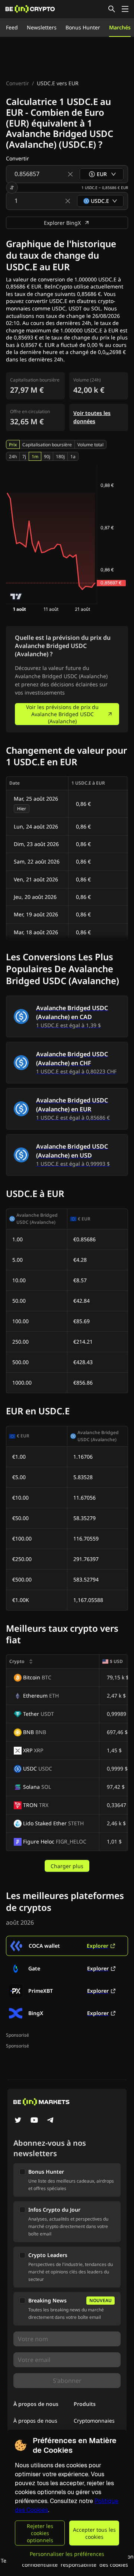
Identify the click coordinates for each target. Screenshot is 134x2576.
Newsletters (42, 27)
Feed (12, 27)
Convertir (17, 83)
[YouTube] (34, 2121)
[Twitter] (18, 2121)
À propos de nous (35, 2421)
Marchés (120, 27)
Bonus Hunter (83, 27)
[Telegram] (51, 2121)
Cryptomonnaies (94, 2421)
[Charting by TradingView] (16, 596)
